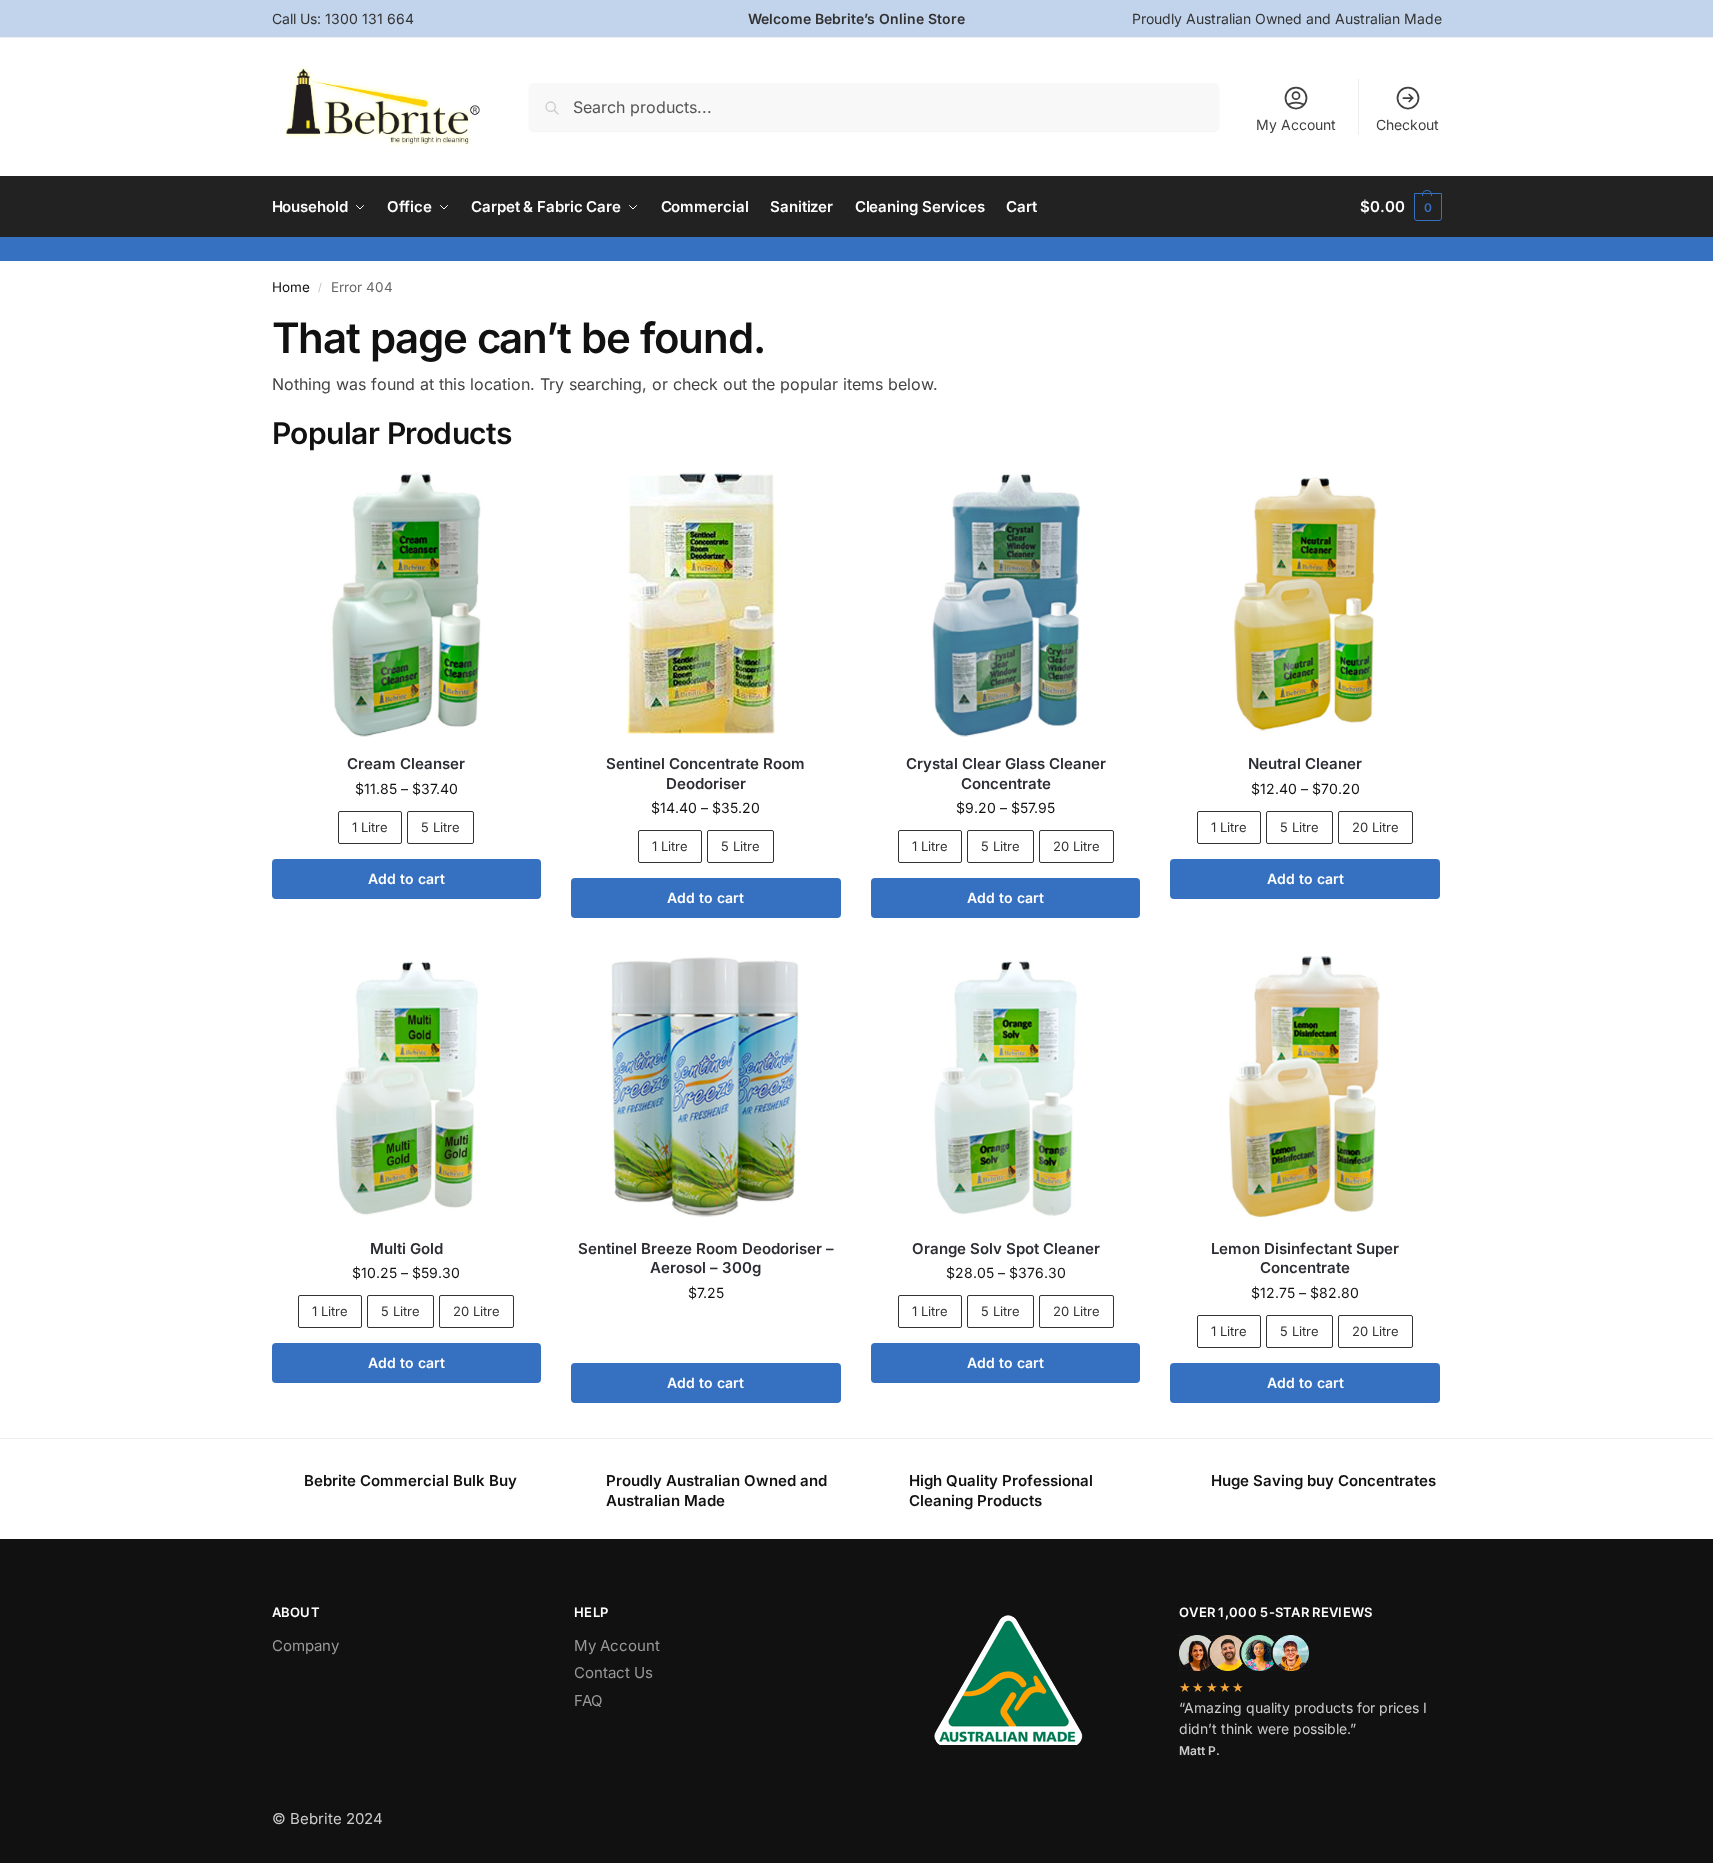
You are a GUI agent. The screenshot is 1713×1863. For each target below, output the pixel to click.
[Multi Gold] (407, 1088)
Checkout (1407, 124)
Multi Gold (406, 1248)
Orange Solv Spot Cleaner (1006, 1248)
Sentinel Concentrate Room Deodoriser (705, 773)
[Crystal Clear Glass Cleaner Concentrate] (1006, 604)
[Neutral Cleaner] (1305, 604)
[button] (1400, 207)
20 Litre (1076, 846)
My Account (1296, 124)
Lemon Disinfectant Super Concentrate (1305, 1258)
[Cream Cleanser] (407, 604)
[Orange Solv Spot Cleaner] (1006, 1088)
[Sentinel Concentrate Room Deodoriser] (706, 604)
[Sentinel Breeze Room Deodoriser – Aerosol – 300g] (706, 1088)
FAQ (588, 1700)
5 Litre (440, 827)
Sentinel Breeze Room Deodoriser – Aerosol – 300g (706, 1258)
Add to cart (406, 878)
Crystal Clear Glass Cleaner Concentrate (1006, 773)
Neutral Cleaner (1305, 763)
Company (305, 1645)
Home (291, 287)
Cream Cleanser (406, 763)
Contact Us (613, 1672)
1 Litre (370, 827)
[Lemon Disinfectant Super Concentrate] (1305, 1088)
